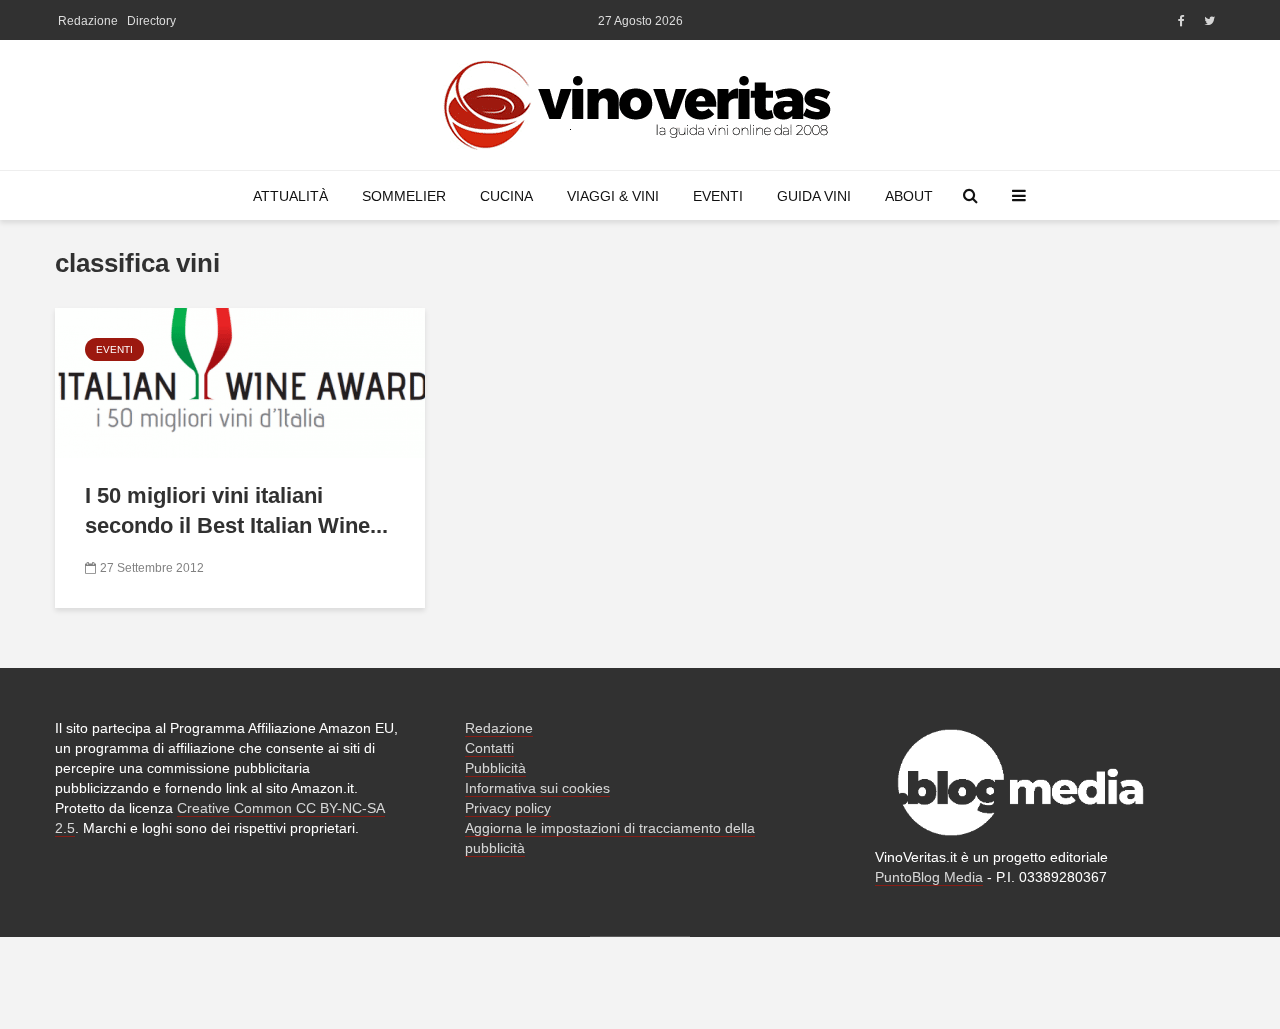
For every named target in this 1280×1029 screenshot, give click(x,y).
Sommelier (404, 196)
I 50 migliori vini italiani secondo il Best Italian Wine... (236, 510)
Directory (151, 21)
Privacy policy (508, 808)
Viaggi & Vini (613, 196)
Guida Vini (814, 196)
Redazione (88, 21)
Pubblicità (495, 768)
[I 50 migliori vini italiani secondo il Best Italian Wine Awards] (240, 381)
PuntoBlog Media (929, 877)
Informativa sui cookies (537, 788)
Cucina (506, 196)
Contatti (489, 748)
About (909, 196)
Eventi (718, 196)
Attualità (290, 196)
